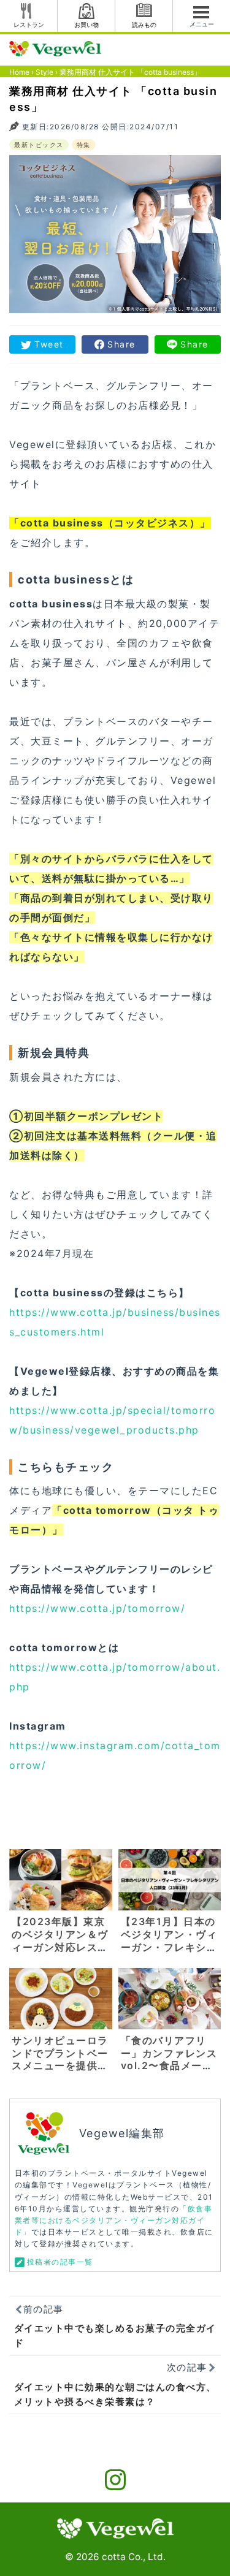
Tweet (49, 344)
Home (19, 72)
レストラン (29, 25)
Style (44, 72)
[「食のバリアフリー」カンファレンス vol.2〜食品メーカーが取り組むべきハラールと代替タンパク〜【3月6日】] (170, 1998)
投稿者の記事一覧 (60, 2262)
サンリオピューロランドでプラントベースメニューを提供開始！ (60, 2059)
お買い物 (86, 25)
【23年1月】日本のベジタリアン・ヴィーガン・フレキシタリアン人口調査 (169, 1940)
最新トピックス (39, 145)
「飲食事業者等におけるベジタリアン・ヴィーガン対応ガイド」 (114, 2220)
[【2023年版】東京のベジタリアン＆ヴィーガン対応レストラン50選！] (61, 1879)
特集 (84, 145)
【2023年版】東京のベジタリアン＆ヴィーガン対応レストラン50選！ (60, 1940)
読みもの (144, 25)
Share (121, 344)
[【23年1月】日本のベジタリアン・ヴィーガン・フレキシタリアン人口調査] (170, 1879)
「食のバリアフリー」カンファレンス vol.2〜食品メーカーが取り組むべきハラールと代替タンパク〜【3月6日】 (169, 2072)
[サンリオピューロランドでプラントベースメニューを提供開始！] (61, 1998)
